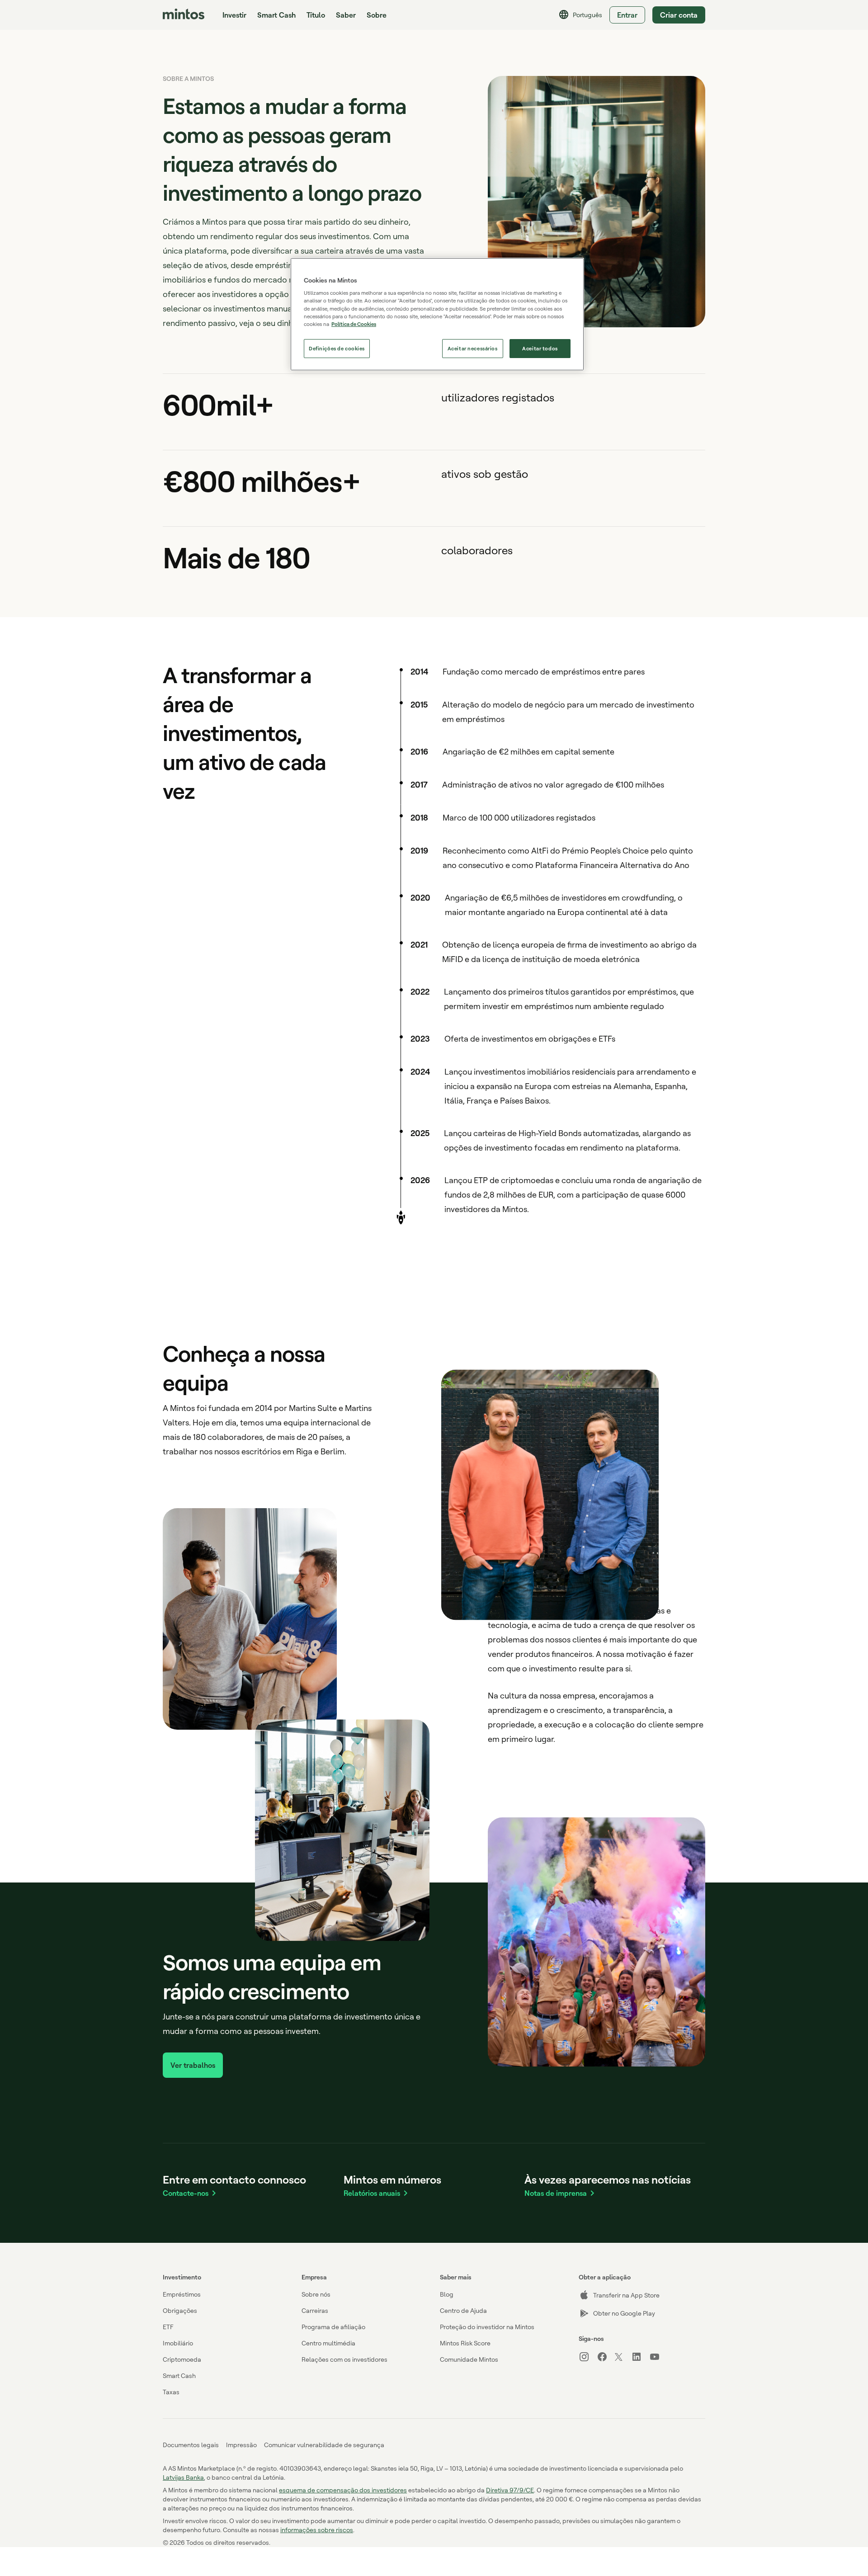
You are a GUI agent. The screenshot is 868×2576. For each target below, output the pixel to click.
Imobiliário (178, 2343)
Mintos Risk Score (465, 2343)
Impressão (241, 2445)
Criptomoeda (182, 2359)
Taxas (171, 2392)
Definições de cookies (337, 348)
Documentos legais (191, 2445)
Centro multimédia (328, 2343)
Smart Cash (276, 15)
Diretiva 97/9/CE (510, 2490)
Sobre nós (316, 2294)
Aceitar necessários (473, 348)
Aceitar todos (540, 348)
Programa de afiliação (333, 2327)
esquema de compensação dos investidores (343, 2490)
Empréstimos (182, 2294)
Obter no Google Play (624, 2313)
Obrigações (180, 2310)
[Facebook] (606, 2357)
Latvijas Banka (183, 2477)
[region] (437, 314)
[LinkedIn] (640, 2357)
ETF (168, 2327)
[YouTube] (658, 2357)
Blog (447, 2294)
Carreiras (315, 2310)
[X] (623, 2358)
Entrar (627, 15)
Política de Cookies (354, 324)
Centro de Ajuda (463, 2310)
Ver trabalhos (193, 2065)
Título (316, 15)
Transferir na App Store (626, 2295)
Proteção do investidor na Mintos (487, 2327)
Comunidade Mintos (469, 2359)
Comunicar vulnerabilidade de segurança (324, 2445)
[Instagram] (588, 2357)
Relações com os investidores (344, 2359)
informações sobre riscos (317, 2530)
